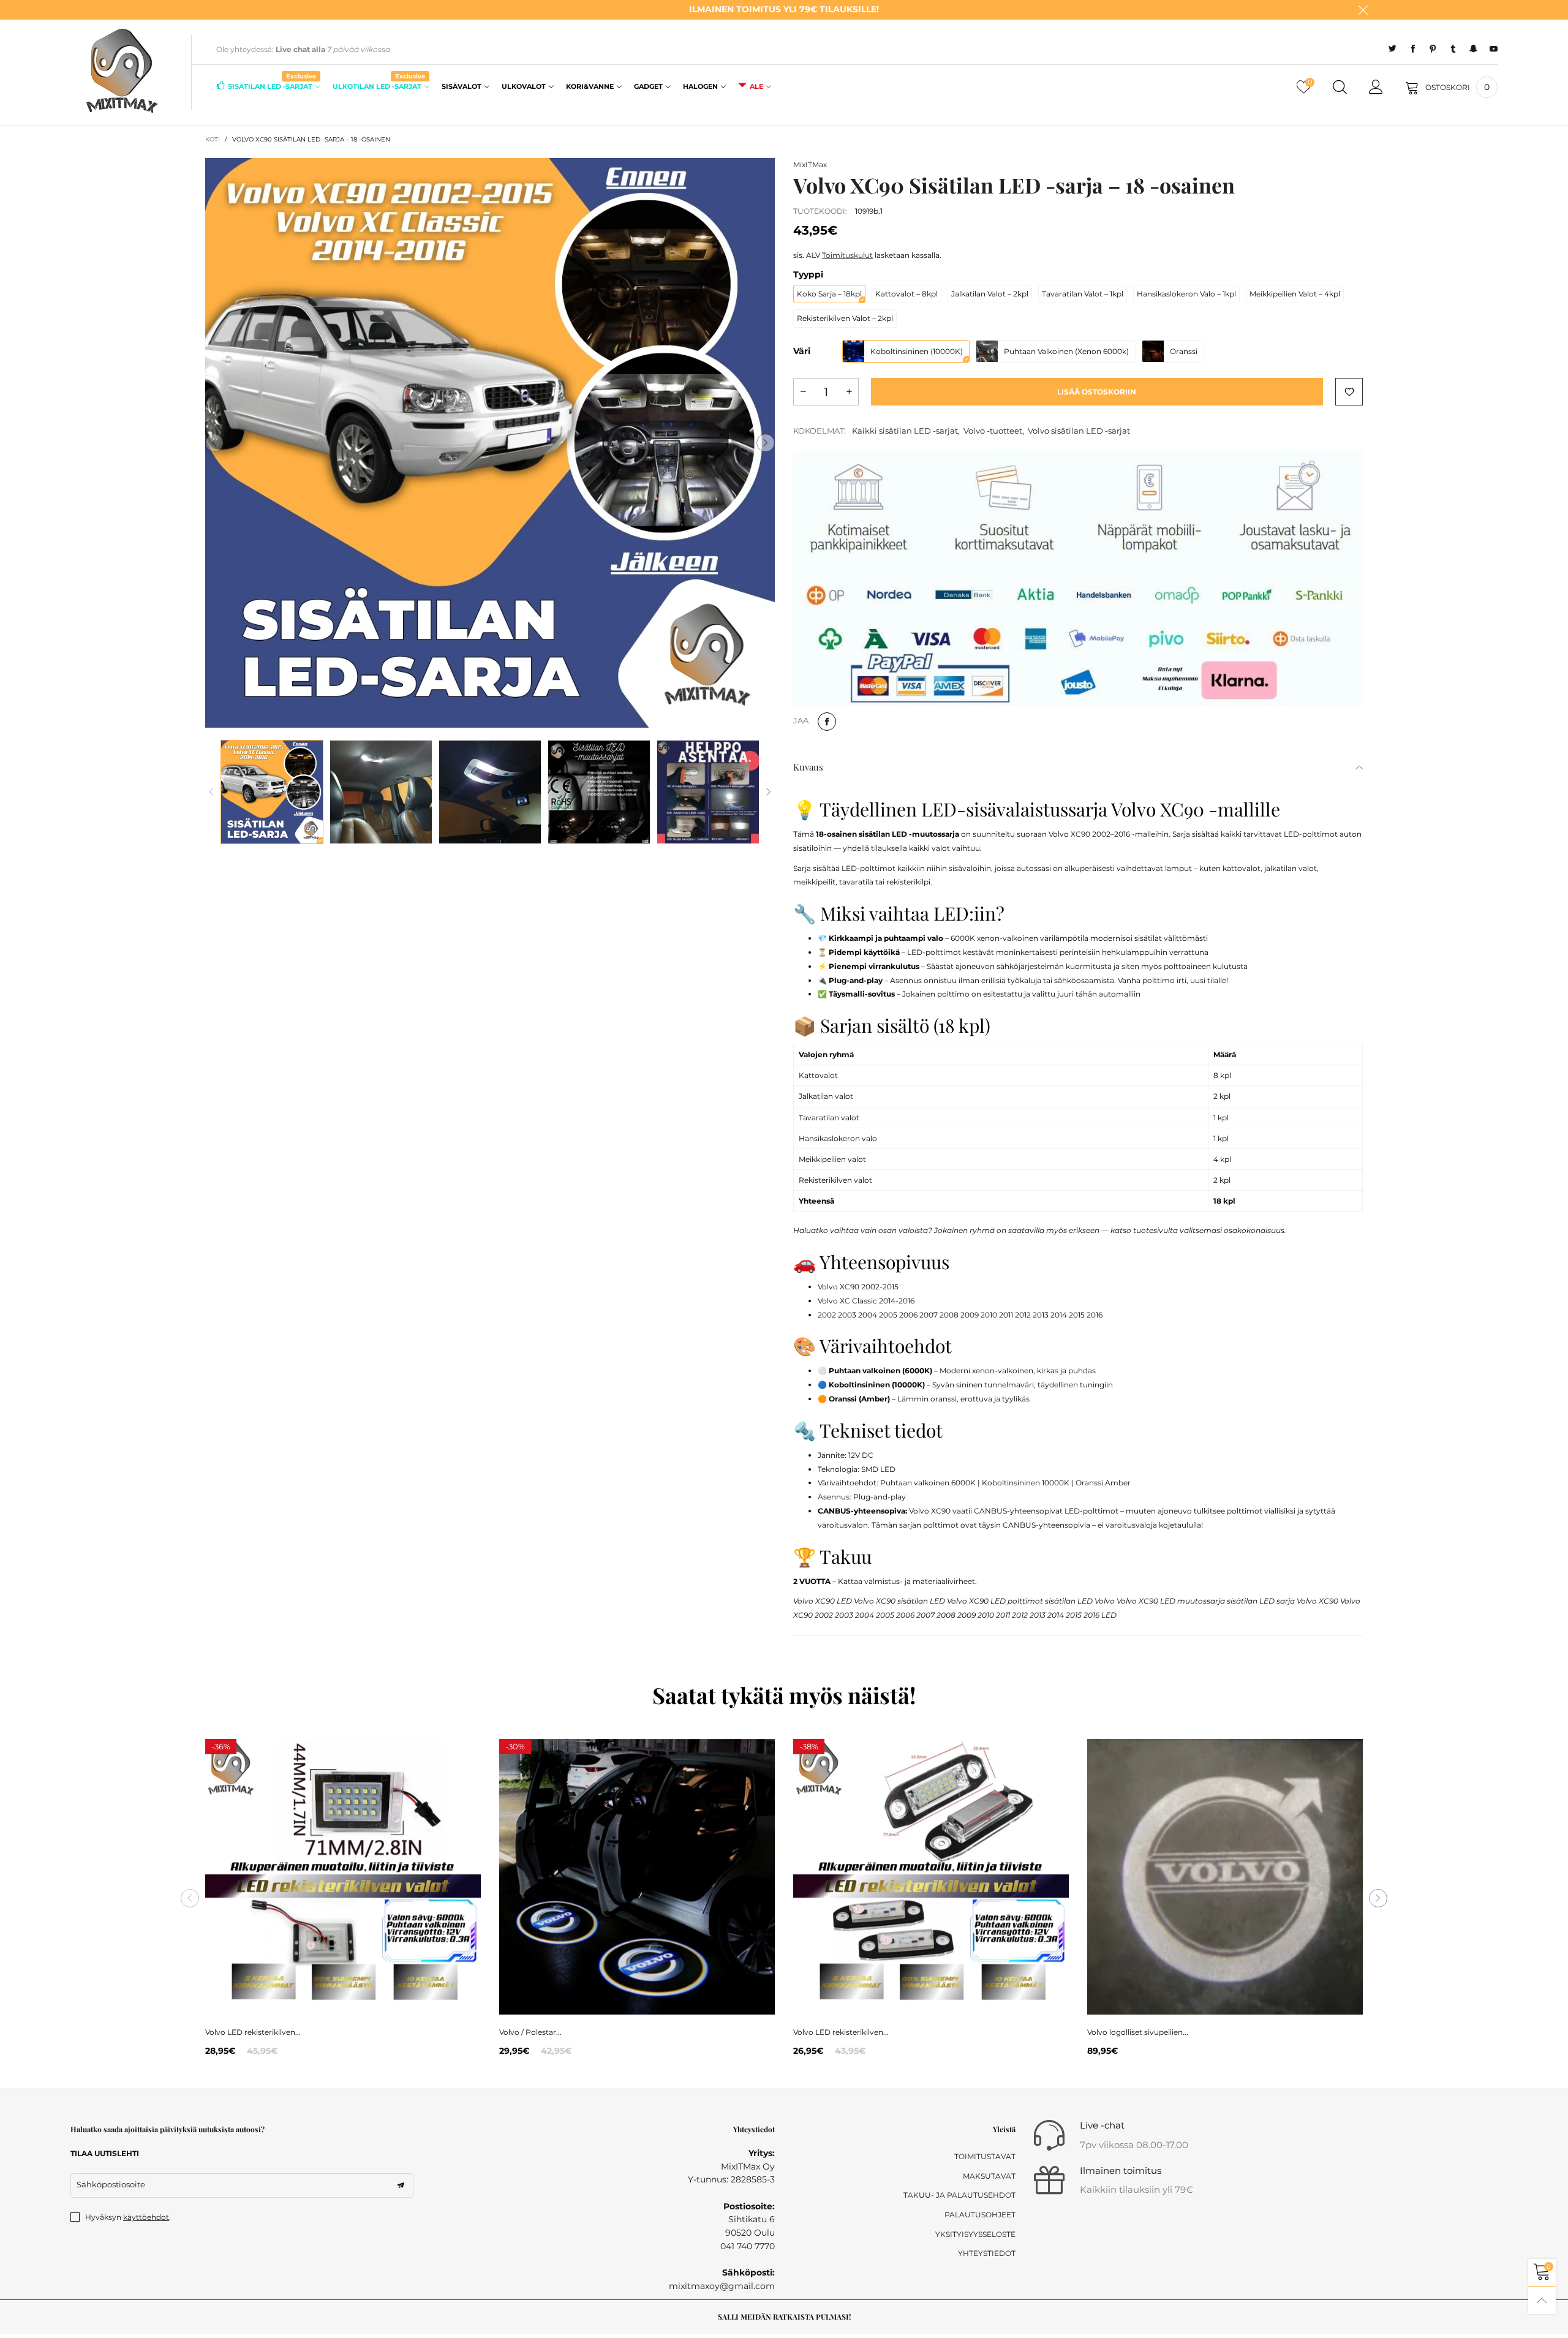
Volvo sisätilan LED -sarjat (1079, 431)
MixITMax (810, 164)
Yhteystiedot (987, 2253)
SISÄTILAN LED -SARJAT (272, 85)
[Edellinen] (211, 792)
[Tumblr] (1453, 49)
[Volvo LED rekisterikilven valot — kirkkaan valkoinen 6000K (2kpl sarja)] (343, 1877)
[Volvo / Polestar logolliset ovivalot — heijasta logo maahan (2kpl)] (637, 1877)
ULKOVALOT (524, 86)
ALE (756, 86)
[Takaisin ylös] (1542, 2300)
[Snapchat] (1473, 49)
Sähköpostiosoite (111, 2184)
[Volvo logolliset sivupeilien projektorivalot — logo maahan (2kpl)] (1225, 1877)
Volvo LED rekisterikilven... (253, 2032)
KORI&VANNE (590, 86)
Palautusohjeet (980, 2215)
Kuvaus (808, 767)
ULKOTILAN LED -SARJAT (379, 85)
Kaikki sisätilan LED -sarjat (905, 431)
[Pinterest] (1433, 49)
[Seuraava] (769, 792)
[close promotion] (1363, 10)
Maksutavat (989, 2176)
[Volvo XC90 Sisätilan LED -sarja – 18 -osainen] (490, 443)
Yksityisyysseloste (975, 2234)
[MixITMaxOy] (121, 70)
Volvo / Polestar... (530, 2032)
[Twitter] (1393, 49)
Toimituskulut (847, 255)
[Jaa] (827, 722)
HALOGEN (700, 86)
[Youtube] (1494, 49)
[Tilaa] (401, 2185)
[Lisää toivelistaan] (1349, 392)
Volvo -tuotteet (993, 431)
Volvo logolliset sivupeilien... (1138, 2032)
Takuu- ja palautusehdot (959, 2195)
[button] (214, 443)
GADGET (648, 86)
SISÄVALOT (462, 86)
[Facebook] (1413, 49)
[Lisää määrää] (849, 392)
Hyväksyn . (128, 2217)
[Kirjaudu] (1376, 88)
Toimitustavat (985, 2156)
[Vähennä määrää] (803, 392)
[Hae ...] (1340, 88)
